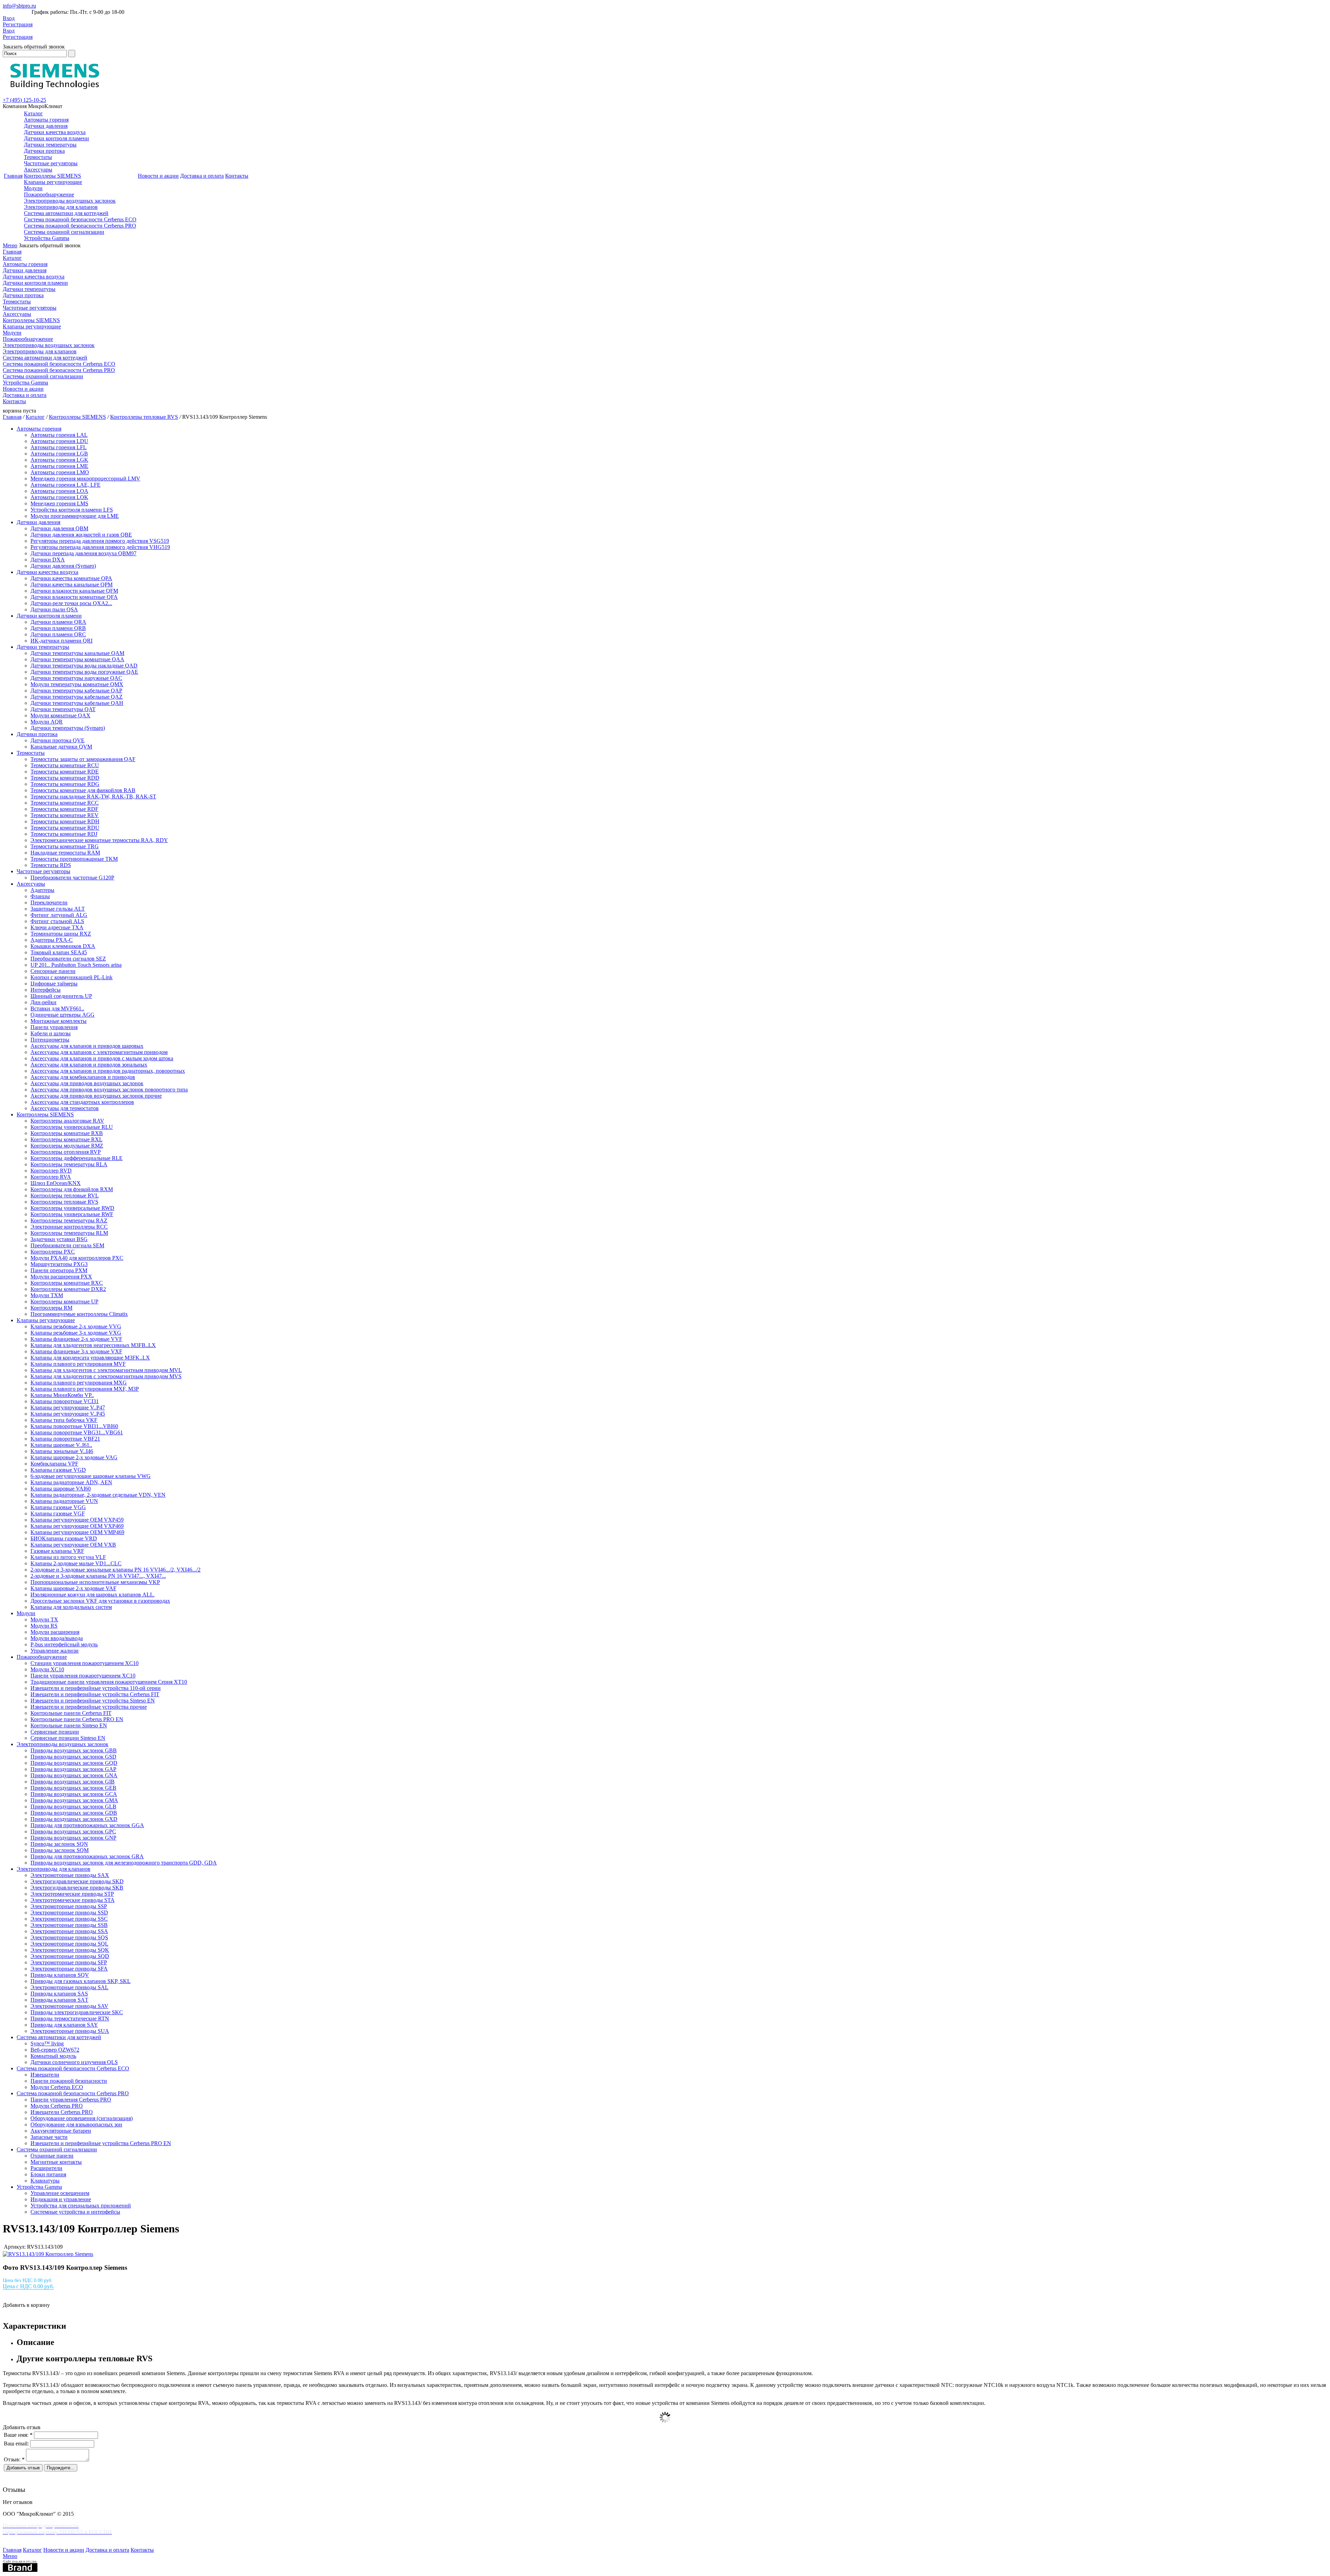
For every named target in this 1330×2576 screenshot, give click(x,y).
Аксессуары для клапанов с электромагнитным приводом (99, 1052)
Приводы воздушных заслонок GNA (74, 1775)
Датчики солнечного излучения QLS (74, 2062)
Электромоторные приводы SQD (70, 1956)
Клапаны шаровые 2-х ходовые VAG (74, 1457)
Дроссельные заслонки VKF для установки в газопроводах (100, 1601)
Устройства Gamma (47, 238)
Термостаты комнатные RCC (65, 803)
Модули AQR (47, 722)
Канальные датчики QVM (61, 747)
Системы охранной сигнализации (64, 232)
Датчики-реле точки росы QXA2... (71, 603)
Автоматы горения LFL (59, 447)
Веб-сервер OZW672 (55, 2050)
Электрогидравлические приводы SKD (77, 1881)
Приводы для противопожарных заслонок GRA (87, 1856)
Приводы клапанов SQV (60, 1975)
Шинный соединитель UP (61, 996)
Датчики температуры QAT (63, 709)
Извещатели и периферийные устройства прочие (89, 1707)
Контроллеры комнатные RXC (67, 1283)
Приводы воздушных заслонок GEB (73, 1788)
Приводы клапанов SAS (59, 1994)
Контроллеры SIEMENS (52, 176)
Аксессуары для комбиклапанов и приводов (83, 1077)
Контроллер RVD (51, 1171)
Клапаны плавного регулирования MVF (78, 1364)
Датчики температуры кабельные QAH (77, 703)
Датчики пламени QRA (58, 622)
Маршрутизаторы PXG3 (59, 1264)
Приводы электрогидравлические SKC (77, 2012)
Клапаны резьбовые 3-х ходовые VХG (76, 1333)
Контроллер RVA (51, 1177)
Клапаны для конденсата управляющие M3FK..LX (90, 1358)
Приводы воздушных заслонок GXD (74, 1819)
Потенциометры (50, 1040)
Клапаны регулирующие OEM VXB (73, 1545)
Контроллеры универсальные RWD (72, 1208)
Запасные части (49, 2137)
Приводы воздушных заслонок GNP (73, 1838)
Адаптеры (42, 890)
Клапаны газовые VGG (58, 1507)
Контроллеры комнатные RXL (66, 1139)
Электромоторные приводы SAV (69, 2006)
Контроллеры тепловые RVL (65, 1196)
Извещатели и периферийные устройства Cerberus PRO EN (101, 2143)
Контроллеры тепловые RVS (144, 417)
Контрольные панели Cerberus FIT (71, 1713)
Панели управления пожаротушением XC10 (83, 1676)
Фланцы (40, 896)
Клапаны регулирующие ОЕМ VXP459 (77, 1520)
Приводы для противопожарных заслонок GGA (87, 1825)
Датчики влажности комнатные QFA (74, 597)
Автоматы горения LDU (59, 441)
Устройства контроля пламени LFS (72, 510)
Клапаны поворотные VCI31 (65, 1401)
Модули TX (44, 1619)
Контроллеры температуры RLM (69, 1233)
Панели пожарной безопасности (69, 2081)
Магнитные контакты (56, 2162)
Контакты (237, 176)
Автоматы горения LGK (59, 460)
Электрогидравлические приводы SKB (77, 1888)
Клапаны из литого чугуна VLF (68, 1557)
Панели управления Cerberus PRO (71, 2100)
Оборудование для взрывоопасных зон (76, 2124)
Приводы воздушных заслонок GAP (73, 1769)
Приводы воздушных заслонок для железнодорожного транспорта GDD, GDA (124, 1863)
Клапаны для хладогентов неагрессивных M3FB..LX (93, 1345)
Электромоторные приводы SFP (69, 1962)
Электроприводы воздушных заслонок (70, 201)
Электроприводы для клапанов (61, 207)
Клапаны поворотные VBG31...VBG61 (77, 1432)
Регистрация (18, 24)
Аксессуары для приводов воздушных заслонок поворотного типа (109, 1090)
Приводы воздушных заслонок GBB (74, 1750)
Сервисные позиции (55, 1732)
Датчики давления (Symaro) (63, 566)
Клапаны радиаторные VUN (64, 1501)
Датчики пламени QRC (58, 634)
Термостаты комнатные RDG (65, 784)
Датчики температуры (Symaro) (68, 728)
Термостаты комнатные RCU (65, 765)
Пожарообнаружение (49, 194)
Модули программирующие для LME (75, 516)
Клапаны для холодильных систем (71, 1607)
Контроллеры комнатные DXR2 (68, 1289)
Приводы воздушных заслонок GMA (74, 1800)
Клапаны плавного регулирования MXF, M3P (85, 1389)
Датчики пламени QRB (58, 628)
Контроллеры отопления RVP (66, 1152)
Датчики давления (46, 126)
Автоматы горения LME (59, 466)
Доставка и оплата (202, 176)
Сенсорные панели (53, 971)
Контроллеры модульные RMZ (67, 1146)
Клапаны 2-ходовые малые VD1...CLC (76, 1563)
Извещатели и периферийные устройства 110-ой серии (96, 1688)
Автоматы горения (46, 120)
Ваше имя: (18, 2435)
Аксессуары (38, 170)
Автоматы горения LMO (60, 472)
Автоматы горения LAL (59, 435)
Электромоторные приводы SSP (69, 1906)
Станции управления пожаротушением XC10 (85, 1663)
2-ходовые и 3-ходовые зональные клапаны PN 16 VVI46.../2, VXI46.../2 (116, 1570)
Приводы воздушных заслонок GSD (73, 1757)
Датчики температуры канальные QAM (77, 653)
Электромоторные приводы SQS (69, 1937)
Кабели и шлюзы (51, 1033)
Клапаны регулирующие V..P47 (68, 1407)
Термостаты (38, 157)
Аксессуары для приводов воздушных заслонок (87, 1083)
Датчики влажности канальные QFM (74, 591)
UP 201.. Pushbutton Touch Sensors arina (76, 965)
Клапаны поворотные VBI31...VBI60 (74, 1426)
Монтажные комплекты (59, 1021)
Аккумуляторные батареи (61, 2131)
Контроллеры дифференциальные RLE (77, 1158)
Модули (33, 188)
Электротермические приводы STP (72, 1894)
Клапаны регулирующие (53, 182)
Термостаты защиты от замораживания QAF (83, 759)
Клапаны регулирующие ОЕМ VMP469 (77, 1532)
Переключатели (49, 902)
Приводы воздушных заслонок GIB (73, 1782)
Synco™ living (47, 2043)
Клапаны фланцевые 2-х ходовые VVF (76, 1339)
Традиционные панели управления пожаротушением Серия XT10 (109, 1682)
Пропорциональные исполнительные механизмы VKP (95, 1582)
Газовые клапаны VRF (57, 1551)
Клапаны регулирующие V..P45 (68, 1414)
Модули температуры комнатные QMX (77, 684)
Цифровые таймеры (54, 984)
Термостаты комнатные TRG (65, 846)
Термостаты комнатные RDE (65, 772)
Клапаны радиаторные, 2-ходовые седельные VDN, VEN (98, 1495)
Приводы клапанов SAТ (59, 2000)
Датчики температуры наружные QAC (76, 678)
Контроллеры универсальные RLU (72, 1127)
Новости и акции (158, 176)
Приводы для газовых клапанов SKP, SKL (81, 1981)
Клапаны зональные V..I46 (62, 1451)
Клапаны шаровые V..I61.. (61, 1445)
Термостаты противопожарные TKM (74, 859)
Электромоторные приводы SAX (70, 1875)
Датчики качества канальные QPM (72, 585)
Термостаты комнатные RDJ (64, 834)
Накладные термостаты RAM (65, 853)
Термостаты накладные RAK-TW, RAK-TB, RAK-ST (93, 796)
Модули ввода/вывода (57, 1638)
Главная (13, 176)
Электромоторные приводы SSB (69, 1925)
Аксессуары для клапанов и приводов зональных (89, 1065)
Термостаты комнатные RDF (64, 809)
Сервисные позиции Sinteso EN (68, 1738)
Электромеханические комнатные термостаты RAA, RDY (99, 840)
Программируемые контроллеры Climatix (79, 1314)
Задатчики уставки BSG (59, 1239)
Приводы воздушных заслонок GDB (74, 1813)
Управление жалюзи (55, 1651)
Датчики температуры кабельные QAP (76, 691)
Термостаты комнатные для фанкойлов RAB (83, 790)
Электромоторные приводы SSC (69, 1919)
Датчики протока (44, 151)
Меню (10, 245)
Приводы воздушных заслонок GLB (73, 1807)
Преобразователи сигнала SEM (67, 1245)
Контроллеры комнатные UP (64, 1302)
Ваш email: (16, 2444)
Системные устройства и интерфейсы (75, 2212)
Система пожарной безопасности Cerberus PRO (80, 226)
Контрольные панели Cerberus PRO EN (77, 1719)
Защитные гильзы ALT (58, 909)
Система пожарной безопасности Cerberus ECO (80, 219)
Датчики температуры (50, 145)
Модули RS (44, 1626)
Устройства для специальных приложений (81, 2206)
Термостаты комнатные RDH (65, 821)
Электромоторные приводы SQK (70, 1950)
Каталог (33, 113)
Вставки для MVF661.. (57, 1008)
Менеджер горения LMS (59, 503)
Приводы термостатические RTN (70, 2019)
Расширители (46, 2168)
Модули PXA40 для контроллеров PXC (77, 1258)
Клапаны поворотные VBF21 (65, 1439)
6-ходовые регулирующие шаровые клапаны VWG (91, 1476)
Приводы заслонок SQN (59, 1844)
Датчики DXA (48, 560)
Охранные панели (52, 2156)
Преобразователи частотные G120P (72, 878)
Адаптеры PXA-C (52, 940)
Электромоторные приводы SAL (69, 1987)
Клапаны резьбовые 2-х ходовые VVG (76, 1326)
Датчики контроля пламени (56, 138)
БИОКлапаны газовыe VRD (64, 1538)
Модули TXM (47, 1295)
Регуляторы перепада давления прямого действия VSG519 (100, 541)
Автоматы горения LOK (59, 497)
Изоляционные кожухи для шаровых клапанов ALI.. (92, 1595)
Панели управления (54, 1027)
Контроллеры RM (51, 1308)
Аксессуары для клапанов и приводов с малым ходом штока (102, 1058)
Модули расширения (55, 1632)
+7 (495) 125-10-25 (24, 100)
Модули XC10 (47, 1669)
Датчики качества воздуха (55, 132)
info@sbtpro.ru (19, 6)
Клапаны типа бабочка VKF (64, 1420)
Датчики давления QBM (59, 528)
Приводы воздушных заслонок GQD (74, 1763)
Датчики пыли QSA (54, 609)
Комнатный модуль (53, 2056)
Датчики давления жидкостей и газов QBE (81, 535)
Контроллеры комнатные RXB (67, 1133)
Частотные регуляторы (51, 163)
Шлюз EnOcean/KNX (56, 1183)
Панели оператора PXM (59, 1270)
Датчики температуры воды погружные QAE (84, 672)
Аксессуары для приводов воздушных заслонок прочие (96, 1096)
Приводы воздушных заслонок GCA (74, 1794)
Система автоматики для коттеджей (66, 213)
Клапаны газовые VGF (58, 1513)
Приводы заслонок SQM (60, 1850)
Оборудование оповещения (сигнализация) (82, 2118)
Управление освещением (60, 2193)
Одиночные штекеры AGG (63, 1015)
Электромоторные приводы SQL (69, 1944)
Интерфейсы (46, 990)
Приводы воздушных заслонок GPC (73, 1831)
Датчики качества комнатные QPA (71, 578)
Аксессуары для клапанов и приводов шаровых (87, 1046)
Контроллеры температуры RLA (69, 1164)
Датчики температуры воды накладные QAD (84, 666)
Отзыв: (14, 2459)
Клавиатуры (45, 2181)
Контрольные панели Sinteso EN (69, 1725)
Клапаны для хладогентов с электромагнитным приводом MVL (106, 1370)
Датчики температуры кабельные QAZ (77, 697)
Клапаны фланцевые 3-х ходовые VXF (76, 1351)
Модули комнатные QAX (60, 715)
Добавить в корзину (26, 2305)
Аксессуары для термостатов (65, 1108)
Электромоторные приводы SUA (70, 2031)
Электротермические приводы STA (73, 1900)
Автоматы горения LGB (59, 454)
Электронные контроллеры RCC (69, 1227)
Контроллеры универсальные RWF (72, 1214)
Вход (9, 18)
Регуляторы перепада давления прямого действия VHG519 (100, 547)
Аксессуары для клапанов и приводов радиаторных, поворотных (108, 1071)
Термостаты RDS (51, 865)
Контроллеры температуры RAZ (69, 1220)
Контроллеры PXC (53, 1252)
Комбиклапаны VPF (54, 1464)
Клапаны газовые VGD (58, 1470)
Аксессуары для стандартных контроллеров (82, 1102)
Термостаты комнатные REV (65, 815)
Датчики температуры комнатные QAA (77, 659)
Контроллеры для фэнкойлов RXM (72, 1189)
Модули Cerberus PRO (57, 2106)
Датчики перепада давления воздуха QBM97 (83, 553)
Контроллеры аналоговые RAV (67, 1121)
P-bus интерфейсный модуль (64, 1644)
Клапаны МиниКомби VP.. (62, 1395)
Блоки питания (48, 2174)
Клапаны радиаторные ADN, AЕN (71, 1482)
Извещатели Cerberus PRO (62, 2112)
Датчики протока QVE (57, 740)
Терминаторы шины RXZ (61, 934)
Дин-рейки (43, 1002)
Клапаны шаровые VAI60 (61, 1489)
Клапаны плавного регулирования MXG (79, 1383)
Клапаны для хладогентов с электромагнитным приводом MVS (106, 1376)
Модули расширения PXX (61, 1277)
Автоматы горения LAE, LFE (65, 485)
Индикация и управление (61, 2199)
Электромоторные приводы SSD (69, 1913)
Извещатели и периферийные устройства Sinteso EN (93, 1701)
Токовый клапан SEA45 (59, 952)
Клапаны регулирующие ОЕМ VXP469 (77, 1526)
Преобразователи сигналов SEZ (68, 959)
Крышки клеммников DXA (63, 946)
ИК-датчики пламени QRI (61, 641)
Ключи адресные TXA (57, 927)
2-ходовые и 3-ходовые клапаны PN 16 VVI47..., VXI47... (98, 1576)
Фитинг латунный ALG (59, 915)
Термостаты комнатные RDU (65, 828)
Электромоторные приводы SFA (69, 1969)
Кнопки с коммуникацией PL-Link (72, 977)
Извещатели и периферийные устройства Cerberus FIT (95, 1694)
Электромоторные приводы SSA (69, 1931)
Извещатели (45, 2075)
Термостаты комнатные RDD (65, 778)
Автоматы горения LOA (59, 491)
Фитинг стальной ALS (57, 921)
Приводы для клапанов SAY (64, 2025)
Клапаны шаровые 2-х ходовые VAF (73, 1588)
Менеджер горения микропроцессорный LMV (85, 479)
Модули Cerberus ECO (57, 2087)
